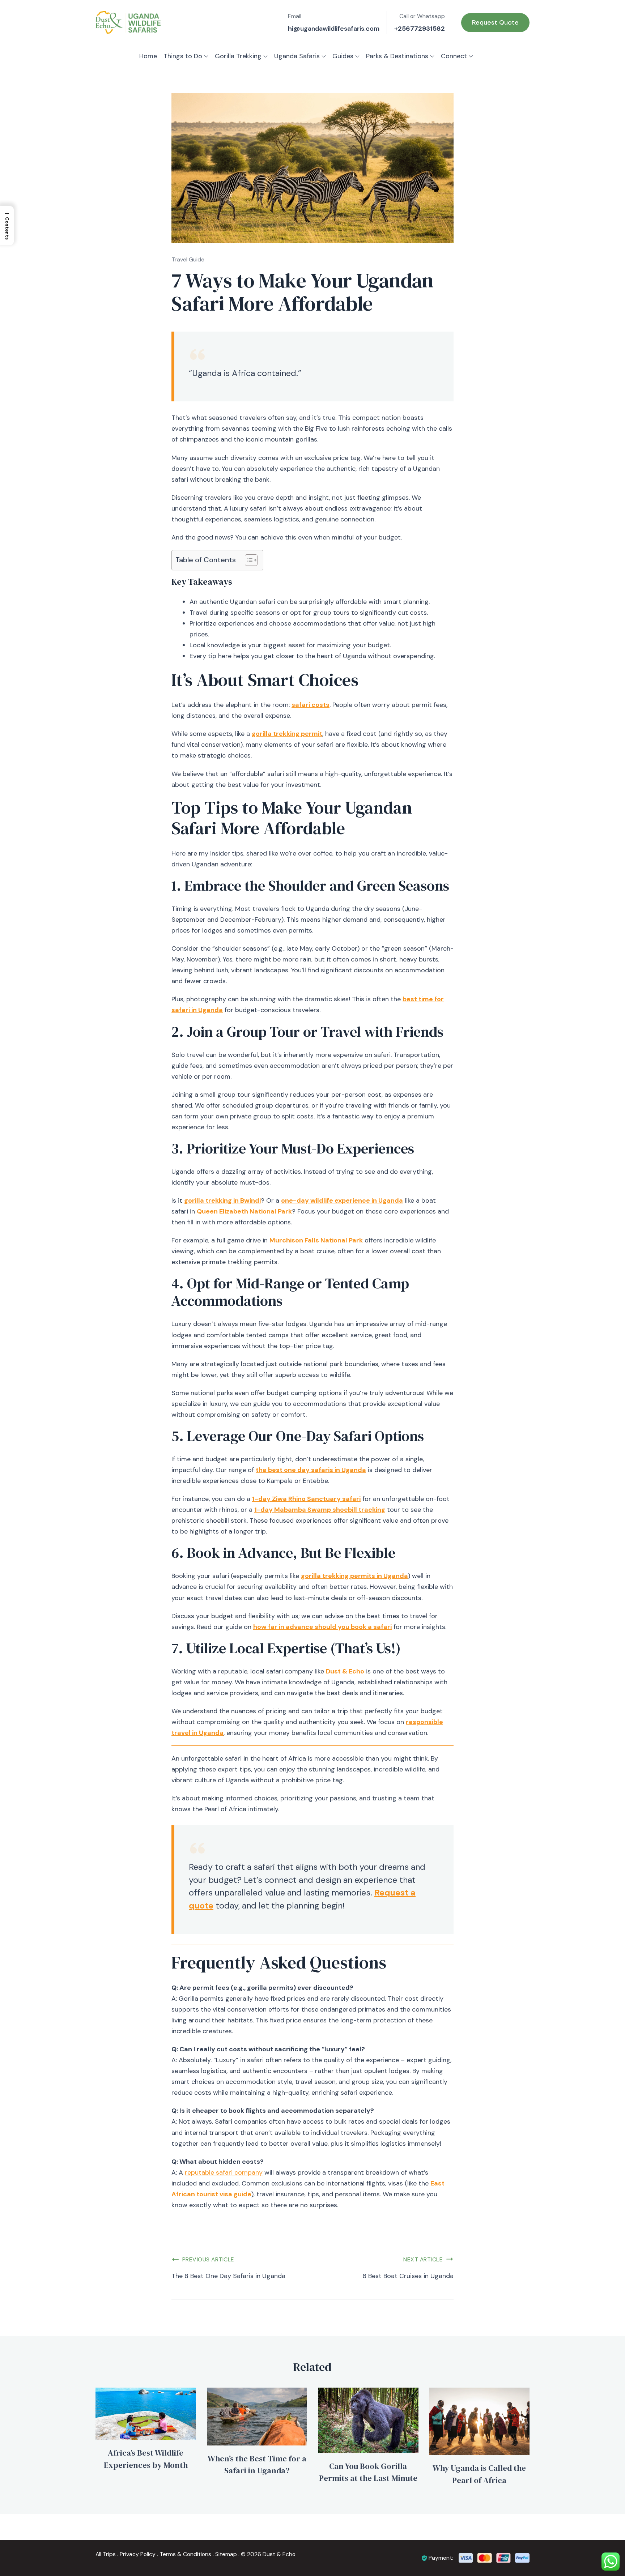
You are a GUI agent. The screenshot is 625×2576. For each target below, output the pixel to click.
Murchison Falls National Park (316, 1240)
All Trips (106, 2554)
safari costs (311, 705)
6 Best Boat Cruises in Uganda (408, 2276)
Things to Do (183, 56)
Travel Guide (188, 259)
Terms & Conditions (185, 2554)
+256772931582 (420, 29)
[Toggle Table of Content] (248, 560)
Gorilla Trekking (238, 56)
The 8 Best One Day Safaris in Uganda (228, 2276)
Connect (454, 56)
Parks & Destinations (397, 56)
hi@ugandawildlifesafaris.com (334, 29)
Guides (343, 56)
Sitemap (226, 2554)
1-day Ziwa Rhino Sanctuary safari (306, 1499)
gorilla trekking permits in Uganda (354, 1576)
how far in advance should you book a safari (322, 1627)
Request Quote (495, 22)
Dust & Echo (345, 1671)
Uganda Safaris (297, 56)
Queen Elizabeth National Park (244, 1211)
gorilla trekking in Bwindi (222, 1200)
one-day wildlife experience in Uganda (342, 1200)
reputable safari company (224, 2172)
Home (148, 56)
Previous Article (208, 2259)
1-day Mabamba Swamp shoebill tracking (320, 1510)
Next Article (423, 2259)
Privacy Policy (138, 2554)
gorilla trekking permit (287, 734)
